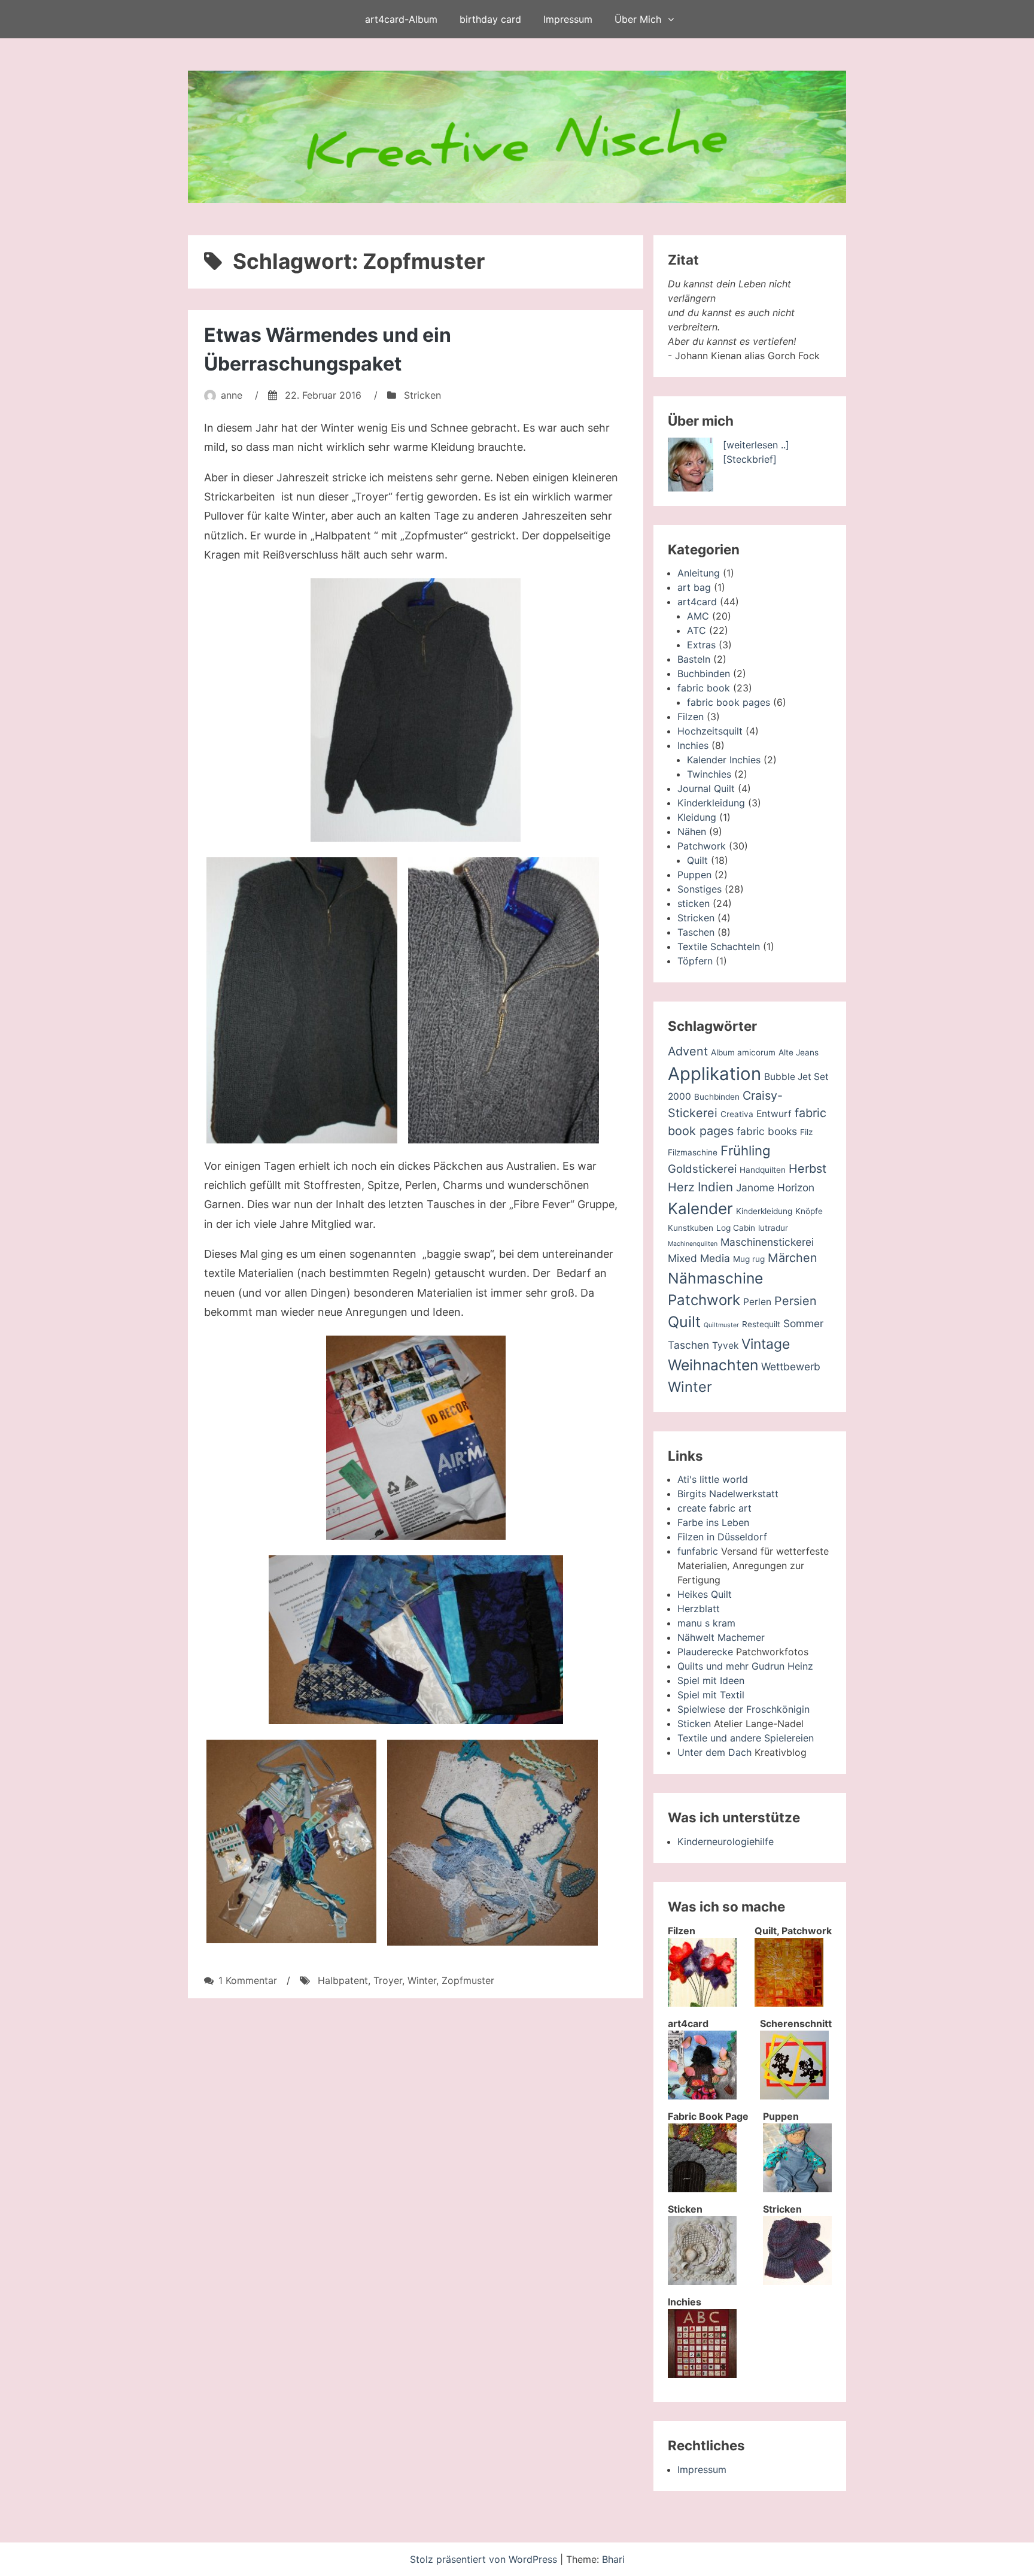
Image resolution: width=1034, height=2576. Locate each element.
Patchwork (702, 846)
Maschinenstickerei (767, 1242)
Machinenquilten (693, 1244)
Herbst (808, 1169)
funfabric (698, 1551)
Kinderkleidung (711, 803)
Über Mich (638, 19)
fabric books (767, 1131)
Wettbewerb (791, 1366)
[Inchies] (702, 2374)
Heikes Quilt (705, 1594)
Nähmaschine (715, 1278)
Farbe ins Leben (713, 1522)
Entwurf (774, 1114)
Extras (701, 645)
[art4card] (702, 2096)
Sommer (803, 1323)
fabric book (704, 688)
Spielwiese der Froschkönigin (743, 1709)
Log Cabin (736, 1228)
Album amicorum (743, 1052)
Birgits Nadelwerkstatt (728, 1494)
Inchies (693, 745)
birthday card (490, 19)
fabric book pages (729, 702)
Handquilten (763, 1170)
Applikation (714, 1074)
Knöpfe (809, 1211)
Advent (688, 1051)
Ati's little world (713, 1479)
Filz (806, 1132)
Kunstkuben (691, 1228)
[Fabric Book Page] (702, 2189)
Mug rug (749, 1259)
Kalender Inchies (724, 760)
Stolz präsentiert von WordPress (485, 2559)
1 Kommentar (248, 1980)
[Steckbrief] (750, 459)
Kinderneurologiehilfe (726, 1841)
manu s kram (706, 1623)
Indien (715, 1187)
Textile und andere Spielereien (746, 1738)
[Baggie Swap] (416, 1438)
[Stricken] (797, 2281)
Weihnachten (713, 1365)
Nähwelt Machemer (721, 1637)
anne (232, 395)
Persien (796, 1301)
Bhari (613, 2559)
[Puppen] (797, 2189)
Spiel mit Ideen (711, 1680)
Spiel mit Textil (711, 1695)
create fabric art (714, 1508)
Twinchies (709, 774)
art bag (694, 587)
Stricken (422, 395)
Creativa (737, 1114)
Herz (681, 1187)
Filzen (691, 717)
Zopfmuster (468, 1980)
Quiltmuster (721, 1325)
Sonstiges (700, 889)
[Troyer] (416, 710)
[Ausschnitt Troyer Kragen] (504, 1000)
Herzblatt (699, 1609)
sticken (694, 903)
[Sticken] (702, 2281)
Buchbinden (704, 673)
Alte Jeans (799, 1052)
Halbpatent (343, 1980)
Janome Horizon (775, 1187)
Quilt (697, 860)
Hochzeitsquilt (710, 731)
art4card (697, 602)
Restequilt (761, 1324)
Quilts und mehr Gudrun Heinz (745, 1666)
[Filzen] (702, 2003)
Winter (422, 1980)
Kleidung (697, 817)
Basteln (694, 659)
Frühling (746, 1150)
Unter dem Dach (714, 1752)
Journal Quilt (706, 788)
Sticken (694, 1724)
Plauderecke (705, 1652)
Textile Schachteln (719, 946)
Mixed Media (699, 1258)
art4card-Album (401, 19)
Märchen (793, 1258)
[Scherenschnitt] (794, 2096)
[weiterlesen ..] (756, 445)
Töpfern (695, 961)
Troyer (388, 1980)
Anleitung (699, 573)
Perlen (757, 1302)
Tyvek (725, 1345)
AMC (698, 616)
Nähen (692, 832)
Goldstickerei (702, 1169)
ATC (697, 630)
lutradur (773, 1228)
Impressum (568, 19)
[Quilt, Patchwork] (789, 2003)
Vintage (766, 1344)
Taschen (696, 932)
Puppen (694, 875)
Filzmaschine (693, 1152)
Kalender (700, 1208)
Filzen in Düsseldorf (722, 1537)
